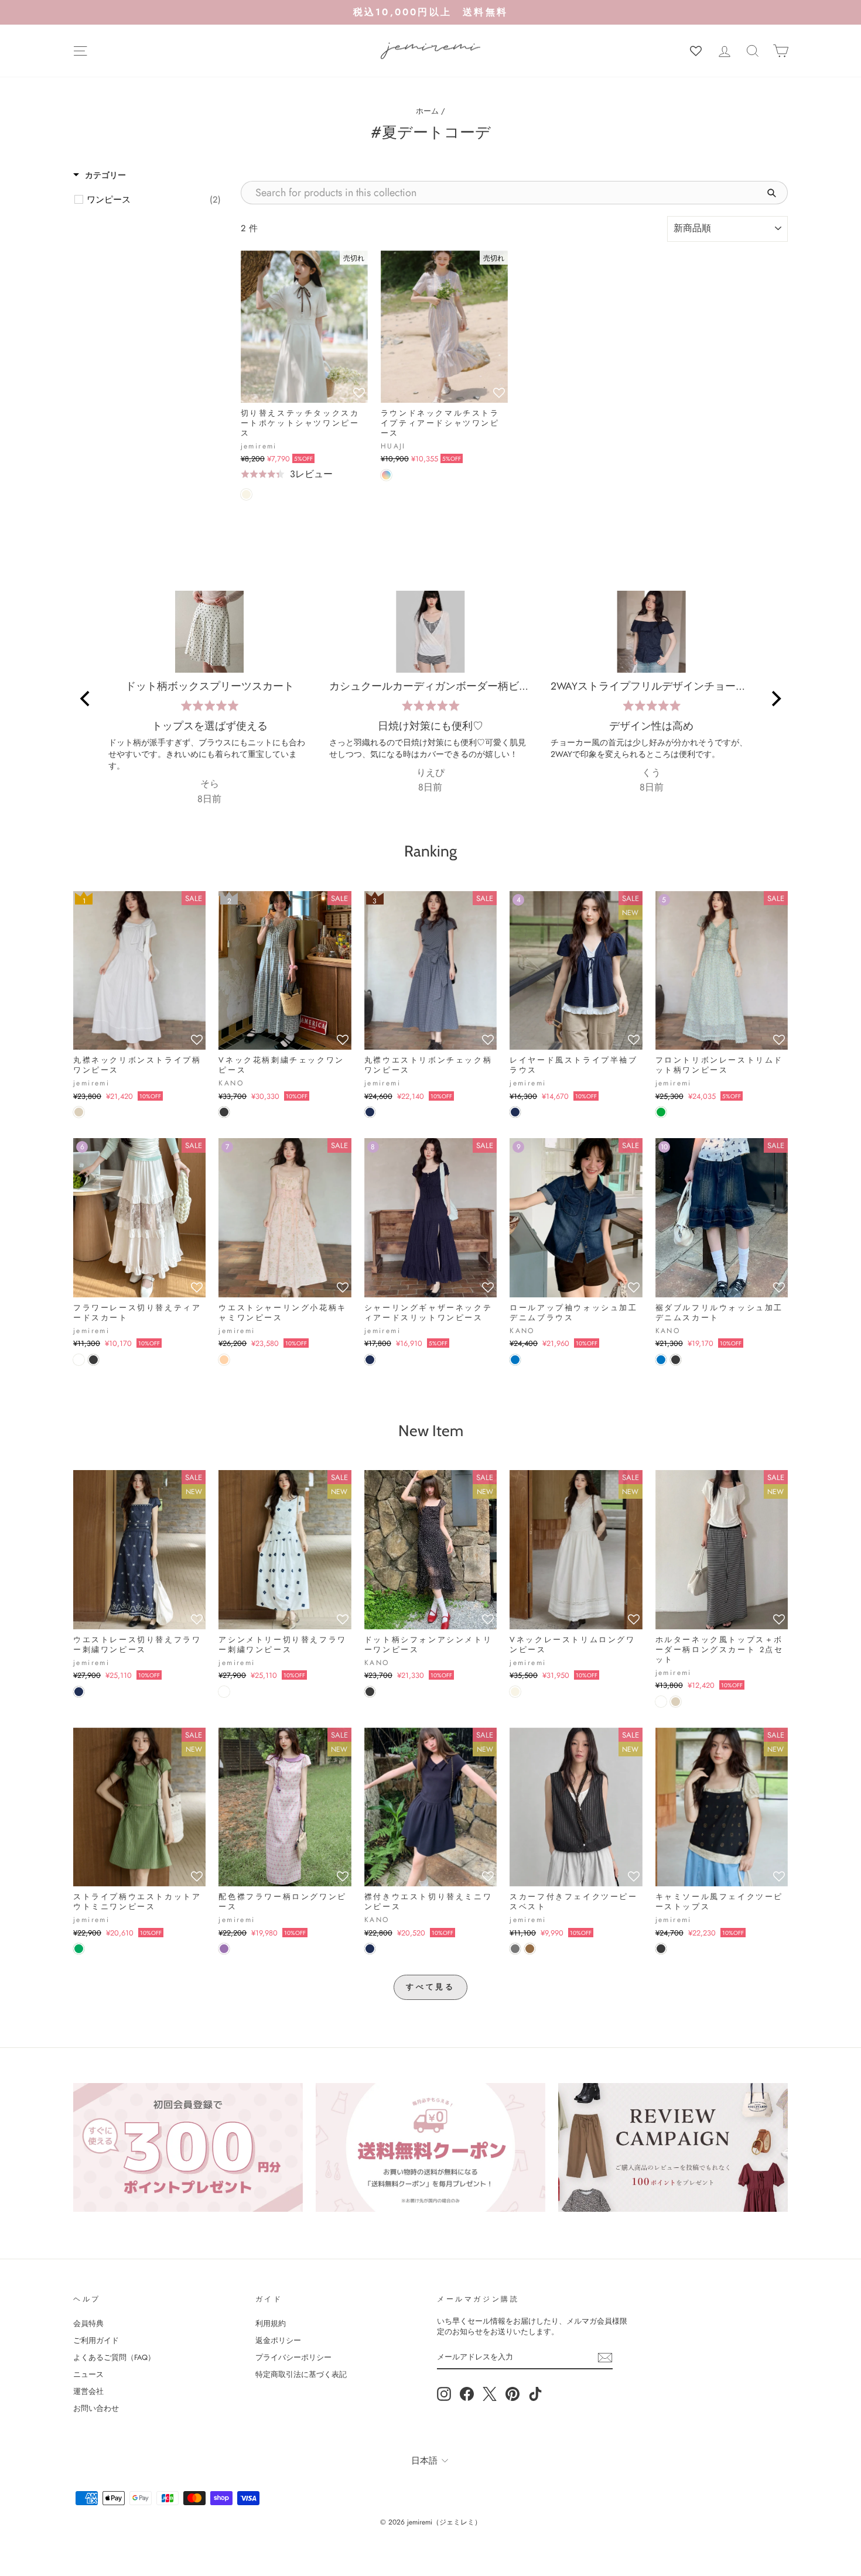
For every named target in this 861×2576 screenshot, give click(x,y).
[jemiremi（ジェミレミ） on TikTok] (535, 2394)
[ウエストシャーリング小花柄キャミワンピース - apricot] (224, 1360)
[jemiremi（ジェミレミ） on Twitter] (490, 2394)
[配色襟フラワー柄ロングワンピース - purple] (224, 1949)
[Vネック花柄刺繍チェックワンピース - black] (224, 1112)
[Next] (775, 698)
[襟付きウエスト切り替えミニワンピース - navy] (370, 1949)
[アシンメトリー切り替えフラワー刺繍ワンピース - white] (224, 1692)
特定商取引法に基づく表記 (301, 2374)
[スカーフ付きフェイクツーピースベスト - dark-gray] (515, 1949)
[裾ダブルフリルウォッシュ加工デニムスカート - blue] (661, 1360)
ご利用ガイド (96, 2340)
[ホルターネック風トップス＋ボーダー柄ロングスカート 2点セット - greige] (676, 1702)
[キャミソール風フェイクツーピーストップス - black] (661, 1949)
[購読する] (605, 2358)
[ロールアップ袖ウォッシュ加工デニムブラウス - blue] (515, 1360)
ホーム (427, 111)
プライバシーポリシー (293, 2357)
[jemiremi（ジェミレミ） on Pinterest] (512, 2394)
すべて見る (431, 1987)
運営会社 (88, 2391)
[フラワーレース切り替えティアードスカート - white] (79, 1360)
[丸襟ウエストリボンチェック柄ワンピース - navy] (370, 1112)
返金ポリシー (278, 2340)
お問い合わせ (96, 2408)
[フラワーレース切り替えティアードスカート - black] (93, 1360)
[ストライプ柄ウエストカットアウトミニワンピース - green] (79, 1949)
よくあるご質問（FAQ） (114, 2357)
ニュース (88, 2374)
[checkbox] (154, 200)
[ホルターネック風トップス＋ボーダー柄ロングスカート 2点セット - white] (661, 1702)
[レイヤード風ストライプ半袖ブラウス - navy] (515, 1112)
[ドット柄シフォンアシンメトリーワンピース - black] (370, 1692)
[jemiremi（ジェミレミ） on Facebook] (467, 2394)
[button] (359, 393)
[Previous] (86, 698)
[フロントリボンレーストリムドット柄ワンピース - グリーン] (661, 1112)
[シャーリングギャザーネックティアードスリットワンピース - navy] (370, 1360)
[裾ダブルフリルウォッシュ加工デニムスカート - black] (676, 1360)
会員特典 (88, 2323)
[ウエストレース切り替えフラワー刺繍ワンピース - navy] (79, 1692)
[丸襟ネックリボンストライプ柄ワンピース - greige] (79, 1112)
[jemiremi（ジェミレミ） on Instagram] (444, 2394)
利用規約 (271, 2323)
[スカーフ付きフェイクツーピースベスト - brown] (530, 1949)
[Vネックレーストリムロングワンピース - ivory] (515, 1692)
